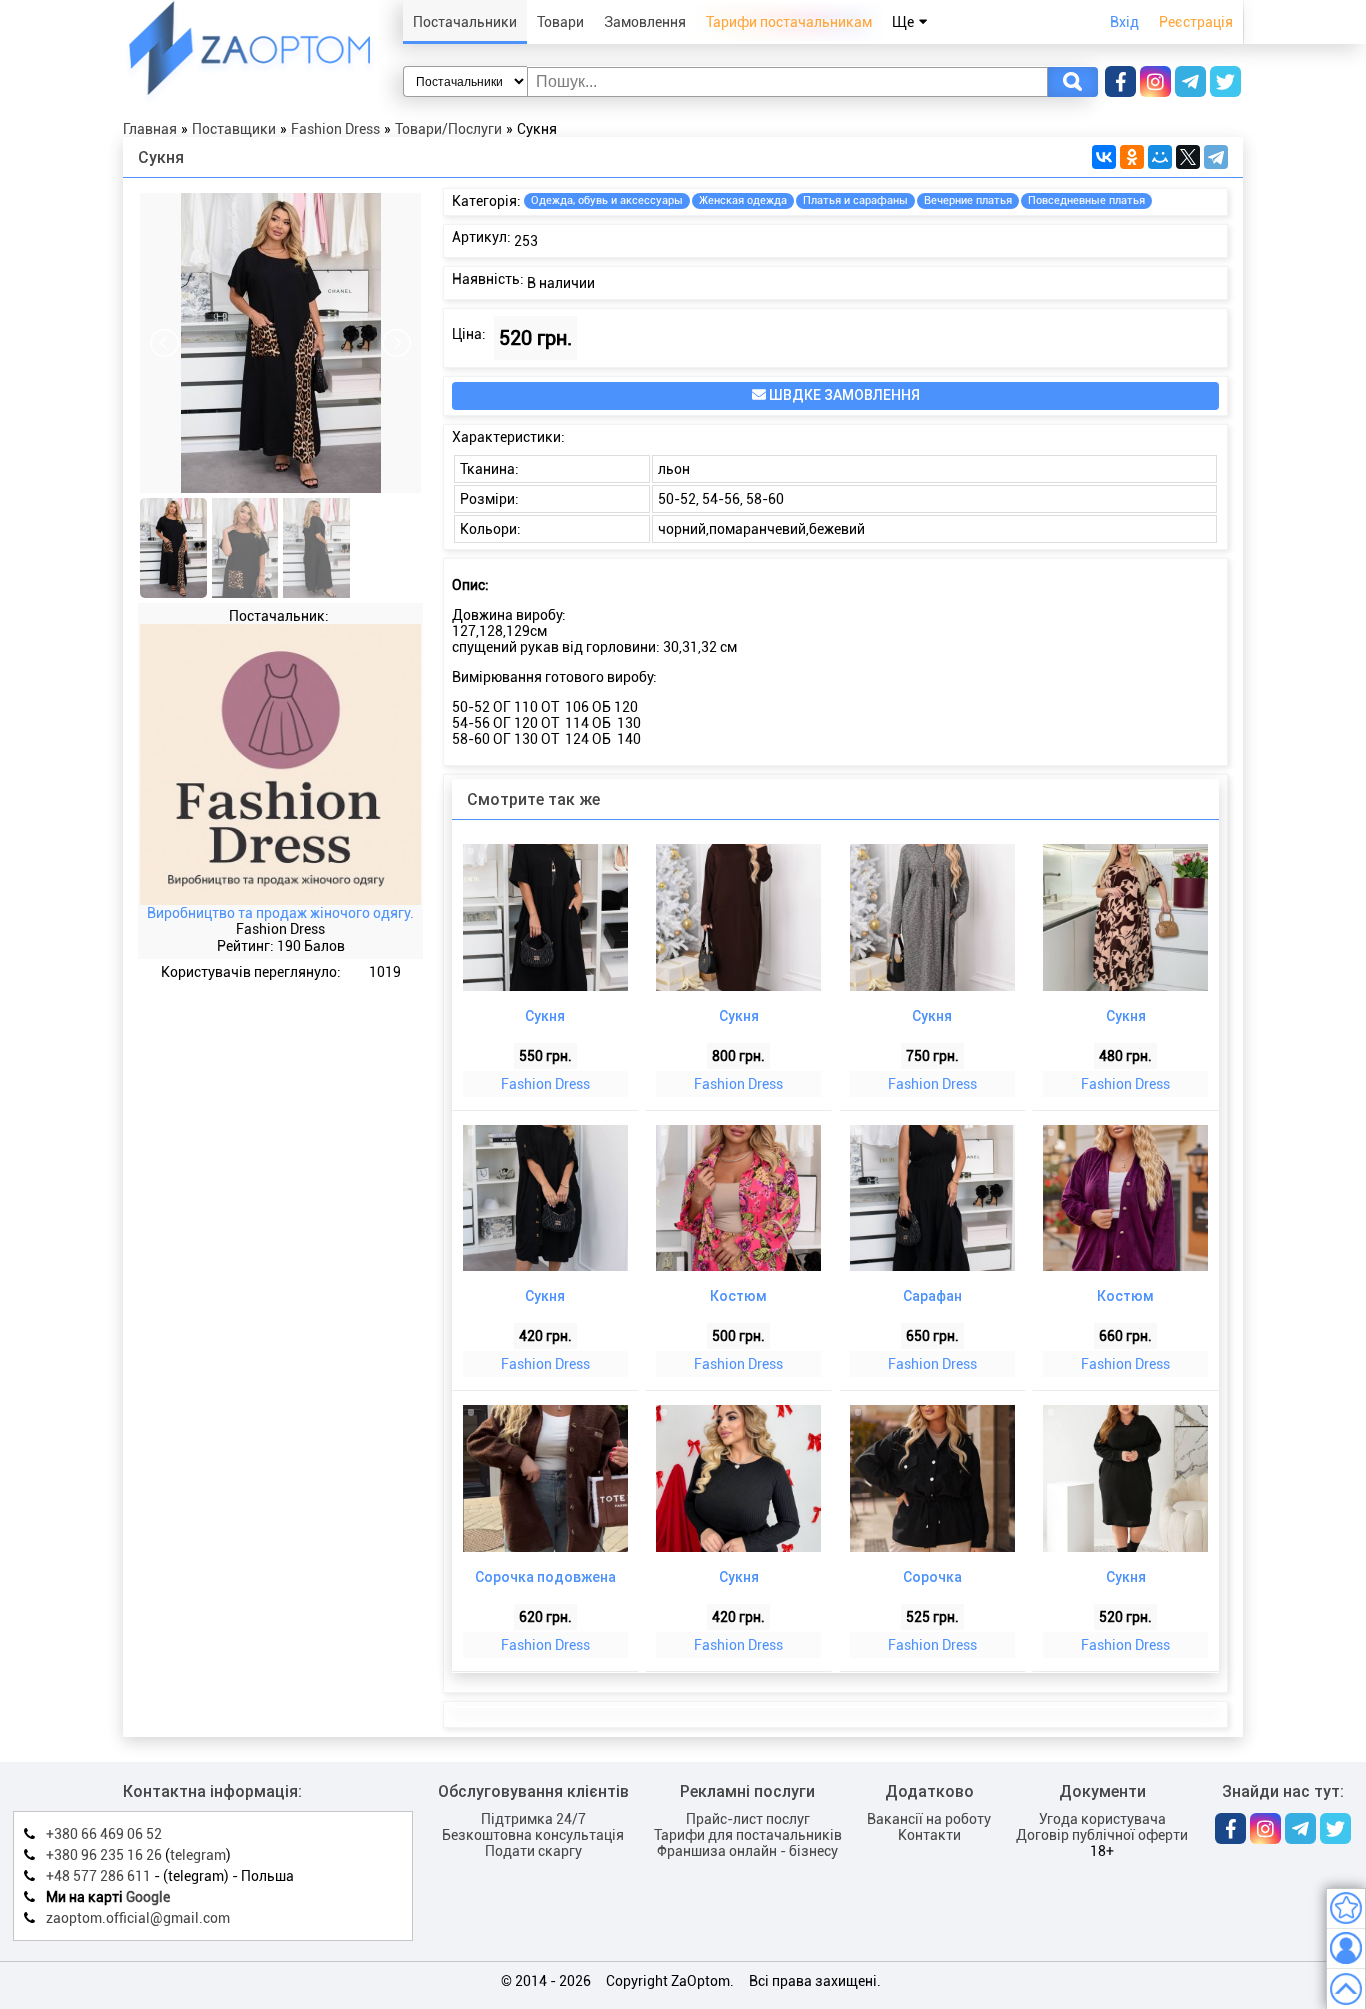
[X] (1188, 157)
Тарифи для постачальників (748, 1835)
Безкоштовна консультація (533, 1835)
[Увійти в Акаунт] (1346, 1949)
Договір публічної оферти (1102, 1835)
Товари (560, 22)
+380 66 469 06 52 (104, 1834)
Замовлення (645, 22)
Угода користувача (1102, 1819)
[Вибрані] (1346, 1909)
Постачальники (465, 22)
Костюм (738, 1296)
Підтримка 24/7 (533, 1819)
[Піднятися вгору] (1346, 1989)
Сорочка (932, 1577)
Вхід (1124, 22)
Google (148, 1897)
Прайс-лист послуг (748, 1819)
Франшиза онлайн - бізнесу (747, 1851)
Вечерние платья (968, 200)
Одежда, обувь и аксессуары (607, 200)
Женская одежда (743, 200)
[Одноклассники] (1132, 157)
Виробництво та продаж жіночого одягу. (280, 913)
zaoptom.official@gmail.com (138, 1918)
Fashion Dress (545, 1084)
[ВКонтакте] (1104, 157)
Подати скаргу (533, 1851)
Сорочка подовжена (545, 1577)
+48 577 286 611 (98, 1876)
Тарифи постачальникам (789, 22)
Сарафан (932, 1296)
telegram (198, 1855)
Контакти (929, 1835)
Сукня (545, 1016)
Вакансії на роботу (929, 1819)
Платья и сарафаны (855, 200)
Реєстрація (1196, 22)
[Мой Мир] (1160, 157)
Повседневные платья (1086, 200)
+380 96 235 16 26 (104, 1855)
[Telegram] (1216, 157)
